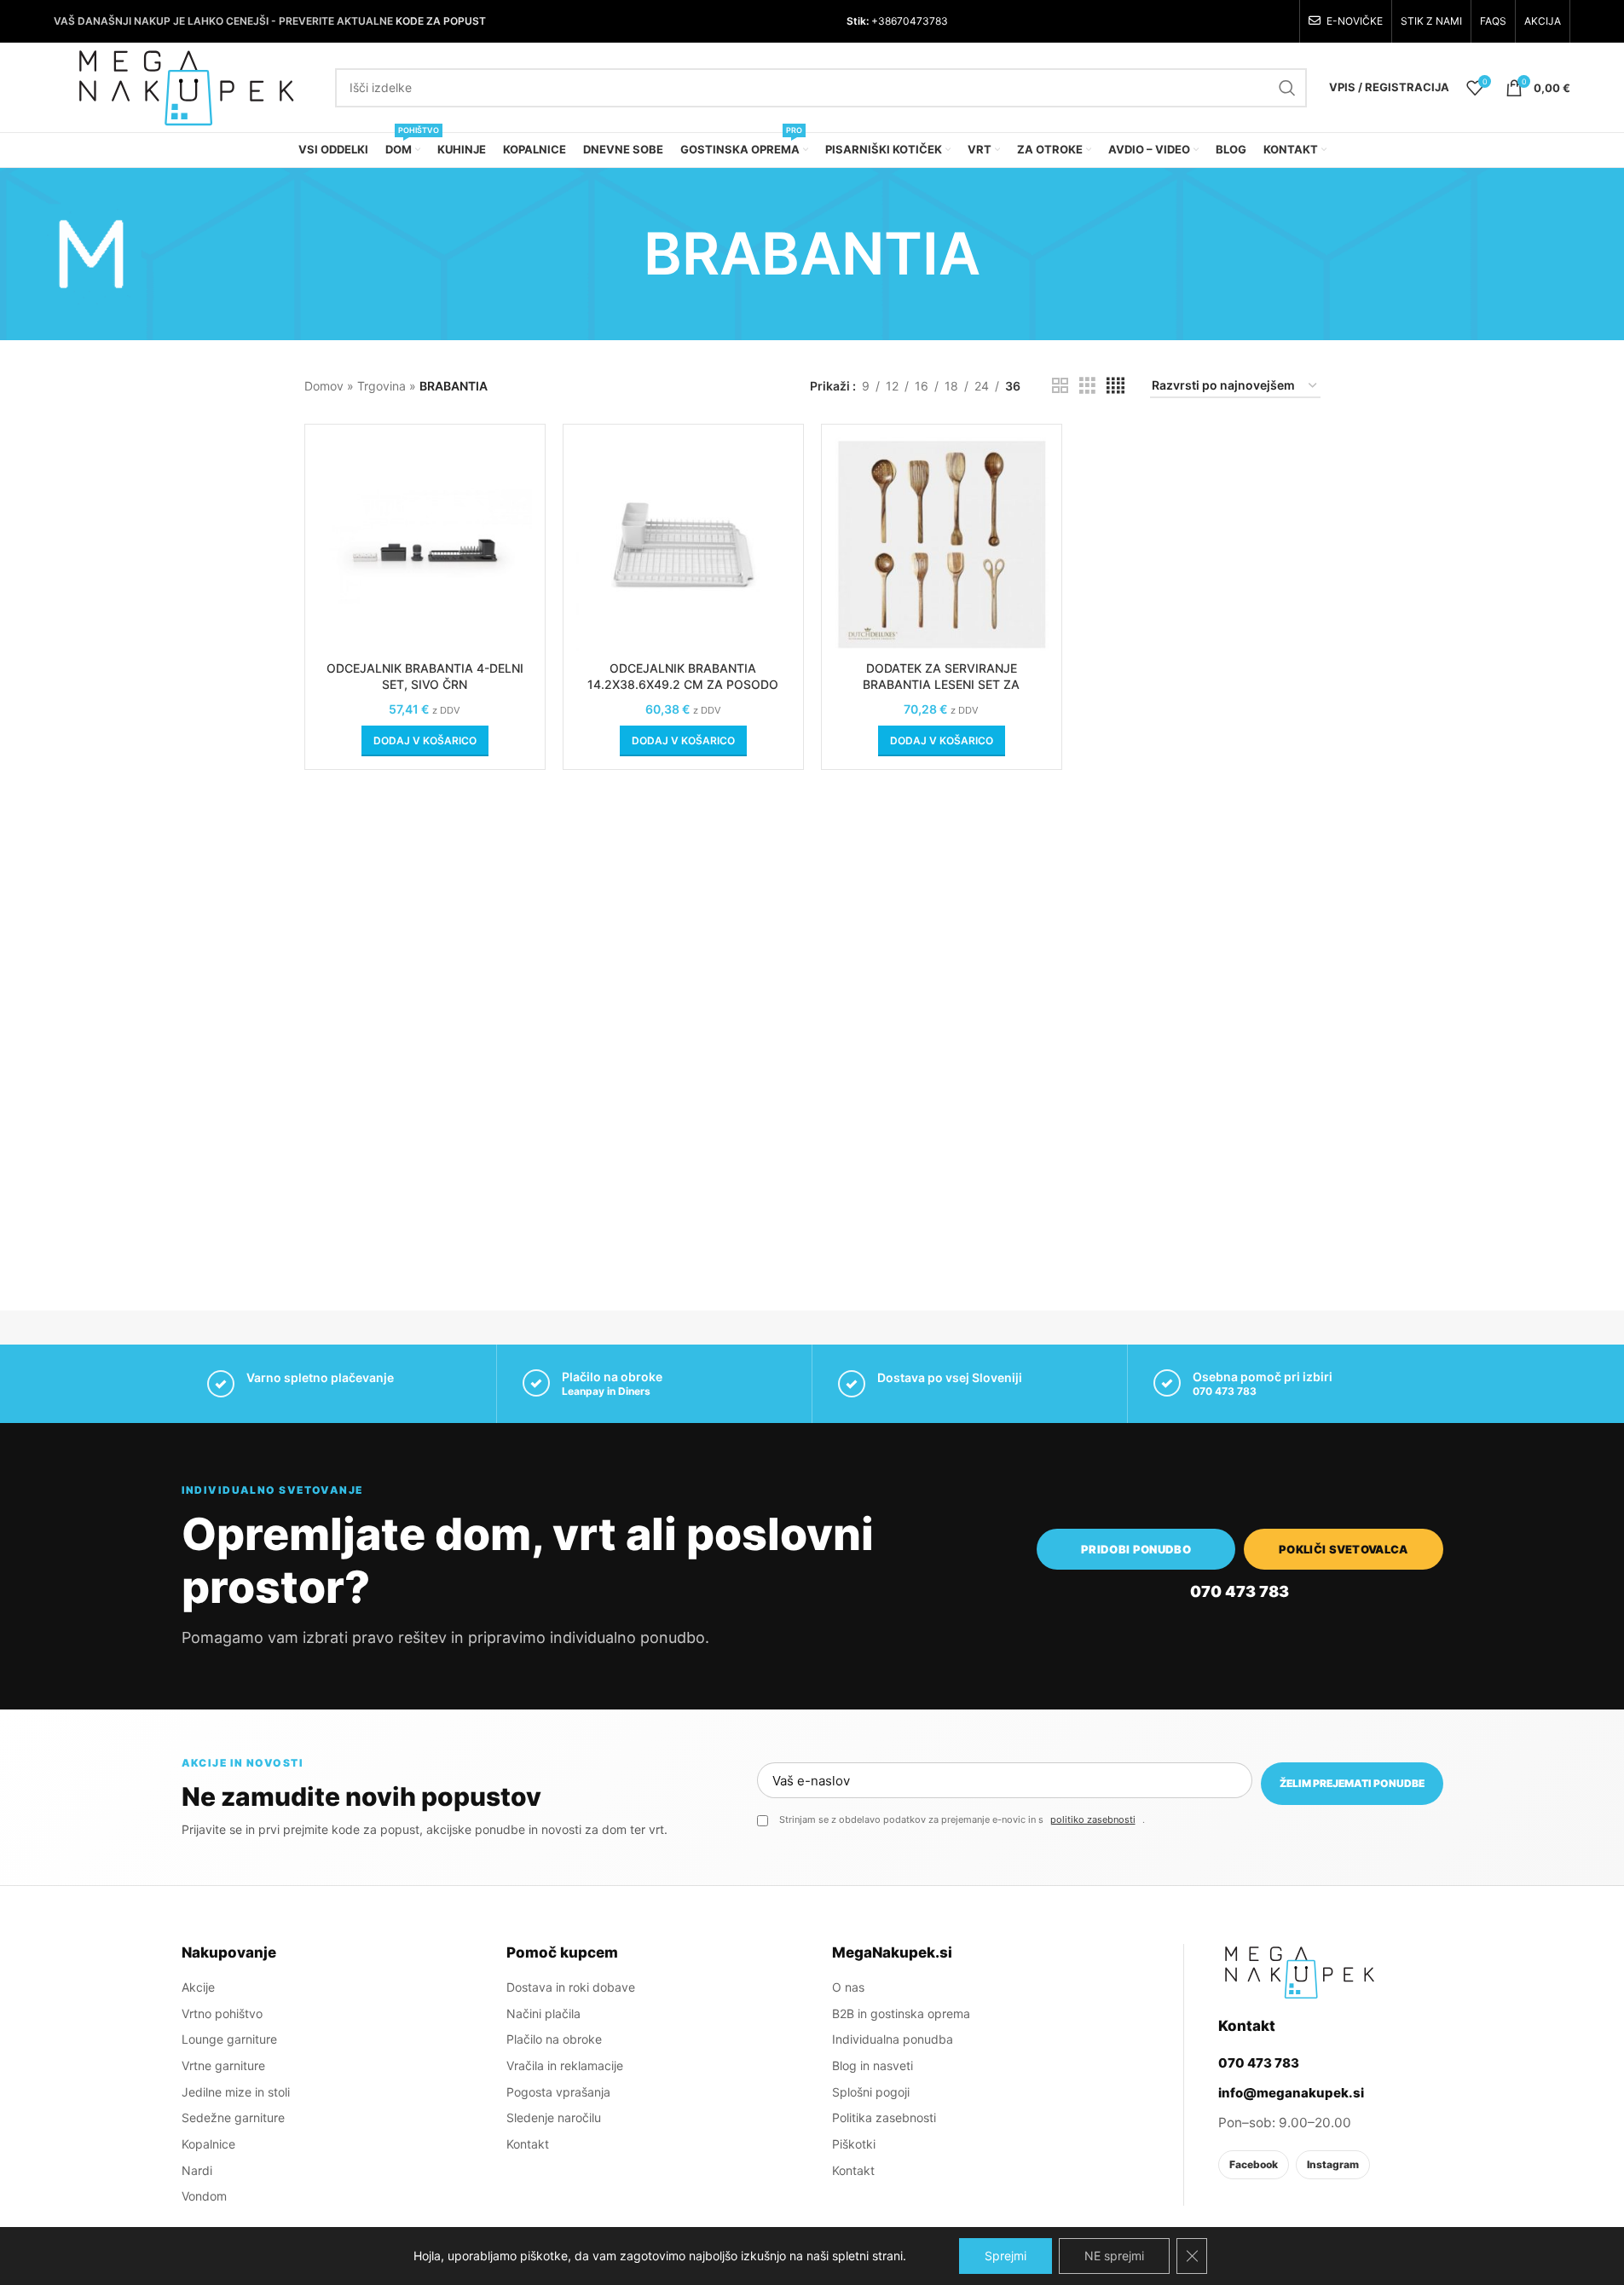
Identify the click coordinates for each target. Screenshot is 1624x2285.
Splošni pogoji (871, 2092)
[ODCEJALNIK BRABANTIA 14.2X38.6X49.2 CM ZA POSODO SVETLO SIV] (683, 544)
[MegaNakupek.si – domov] (1299, 1972)
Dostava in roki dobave (571, 1987)
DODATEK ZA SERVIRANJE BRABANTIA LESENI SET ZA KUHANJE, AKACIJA (941, 685)
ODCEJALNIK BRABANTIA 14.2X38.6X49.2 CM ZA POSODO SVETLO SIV (683, 685)
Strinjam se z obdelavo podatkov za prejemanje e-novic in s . (962, 1819)
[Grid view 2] (1060, 386)
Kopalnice (208, 2144)
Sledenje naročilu (554, 2117)
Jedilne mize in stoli (236, 2092)
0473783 (925, 21)
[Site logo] (186, 86)
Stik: (858, 21)
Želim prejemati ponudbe (1352, 1783)
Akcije (198, 1987)
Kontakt (528, 2144)
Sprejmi (1006, 2256)
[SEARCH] (1287, 88)
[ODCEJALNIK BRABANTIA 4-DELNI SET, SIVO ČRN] (425, 544)
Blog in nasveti (873, 2065)
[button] (425, 741)
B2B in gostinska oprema (901, 2013)
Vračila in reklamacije (565, 2065)
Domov (324, 386)
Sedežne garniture (233, 2117)
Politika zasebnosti (884, 2117)
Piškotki (854, 2144)
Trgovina (381, 386)
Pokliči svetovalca (1344, 1549)
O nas (848, 1987)
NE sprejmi (1114, 2256)
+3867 (886, 21)
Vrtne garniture (223, 2065)
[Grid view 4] (1115, 386)
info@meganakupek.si (1291, 2093)
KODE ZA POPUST (441, 21)
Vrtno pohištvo (222, 2013)
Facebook (1254, 2164)
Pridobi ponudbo (1136, 1549)
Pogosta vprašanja (558, 2092)
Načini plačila (543, 2013)
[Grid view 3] (1087, 386)
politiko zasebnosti (1093, 1819)
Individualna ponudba (893, 2039)
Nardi (197, 2170)
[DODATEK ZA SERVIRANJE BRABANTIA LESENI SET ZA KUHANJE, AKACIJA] (942, 544)
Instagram (1333, 2164)
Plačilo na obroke (554, 2039)
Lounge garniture (229, 2039)
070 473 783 (1225, 1391)
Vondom (204, 2196)
